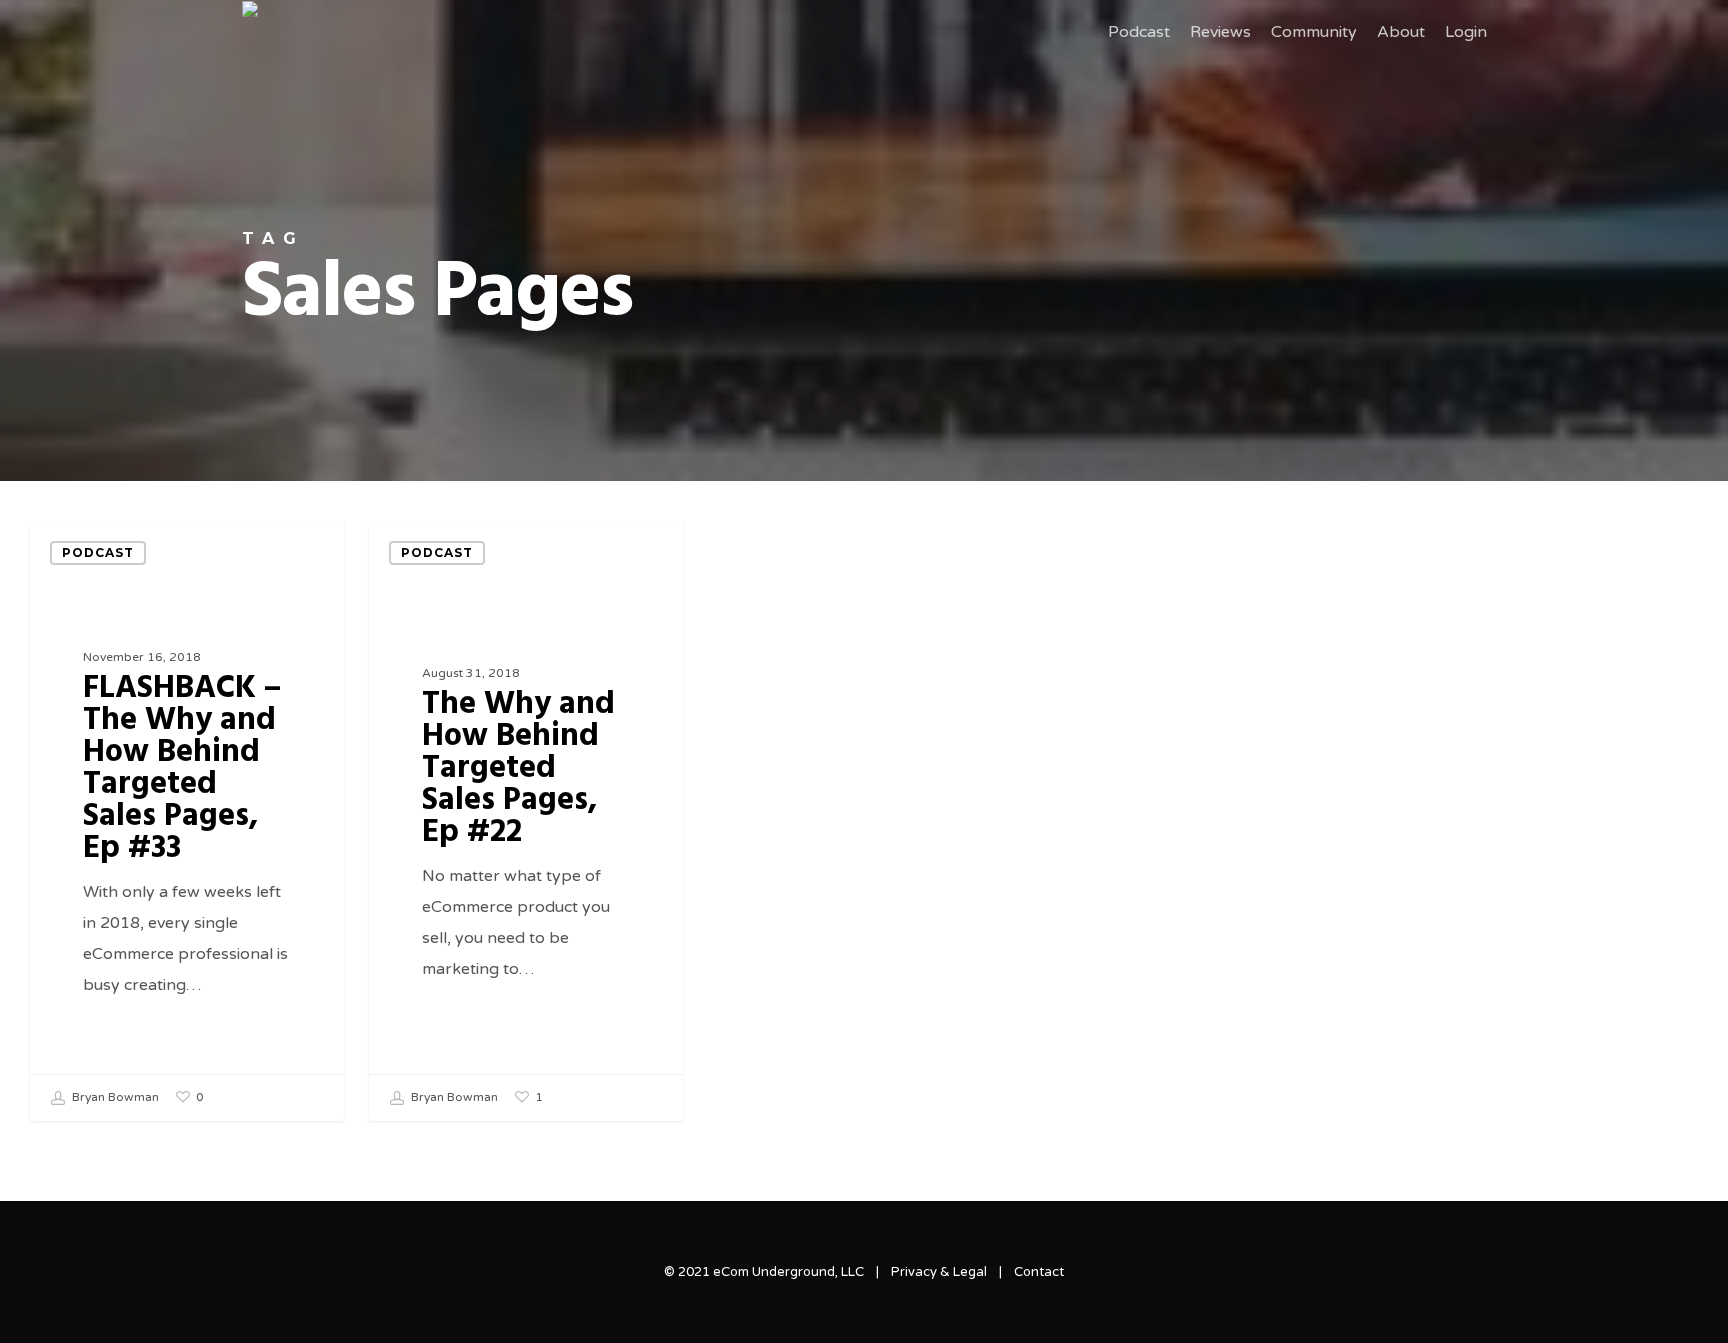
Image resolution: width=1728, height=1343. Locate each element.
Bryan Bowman (114, 1098)
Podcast (98, 552)
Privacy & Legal (939, 1272)
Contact (1039, 1272)
